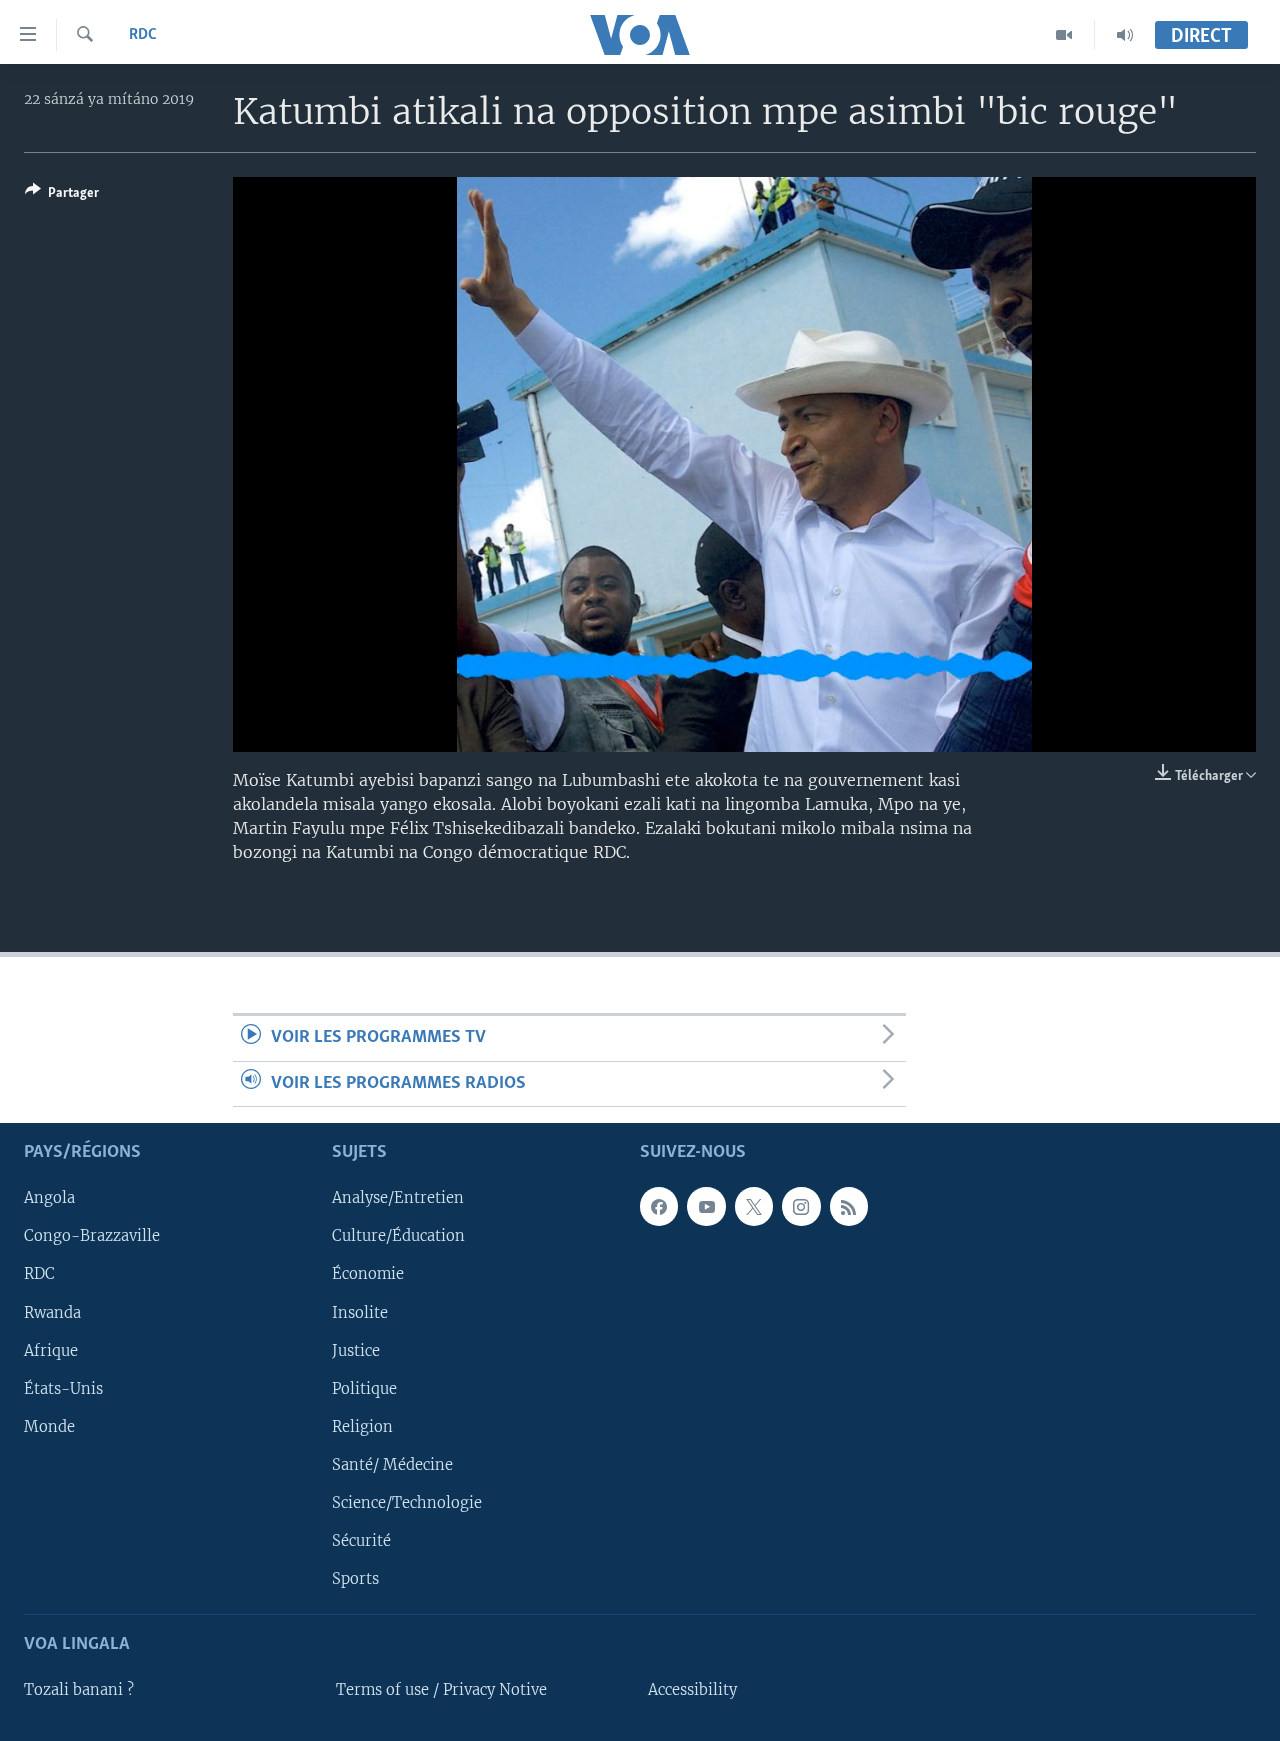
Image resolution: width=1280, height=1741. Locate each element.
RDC (143, 35)
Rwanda (52, 1312)
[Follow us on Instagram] (801, 1206)
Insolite (360, 1312)
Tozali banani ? (79, 1690)
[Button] (62, 196)
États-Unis (63, 1388)
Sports (355, 1579)
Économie (368, 1274)
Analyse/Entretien (398, 1198)
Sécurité (361, 1541)
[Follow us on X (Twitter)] (754, 1206)
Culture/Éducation (398, 1236)
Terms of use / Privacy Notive (441, 1690)
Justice (356, 1350)
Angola (49, 1198)
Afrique (51, 1350)
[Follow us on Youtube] (706, 1206)
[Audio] (1125, 35)
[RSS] (849, 1206)
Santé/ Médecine (392, 1465)
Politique (364, 1388)
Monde (49, 1427)
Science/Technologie (407, 1503)
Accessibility (692, 1690)
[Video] (1064, 35)
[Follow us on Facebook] (659, 1206)
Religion (362, 1427)
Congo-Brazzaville (92, 1236)
